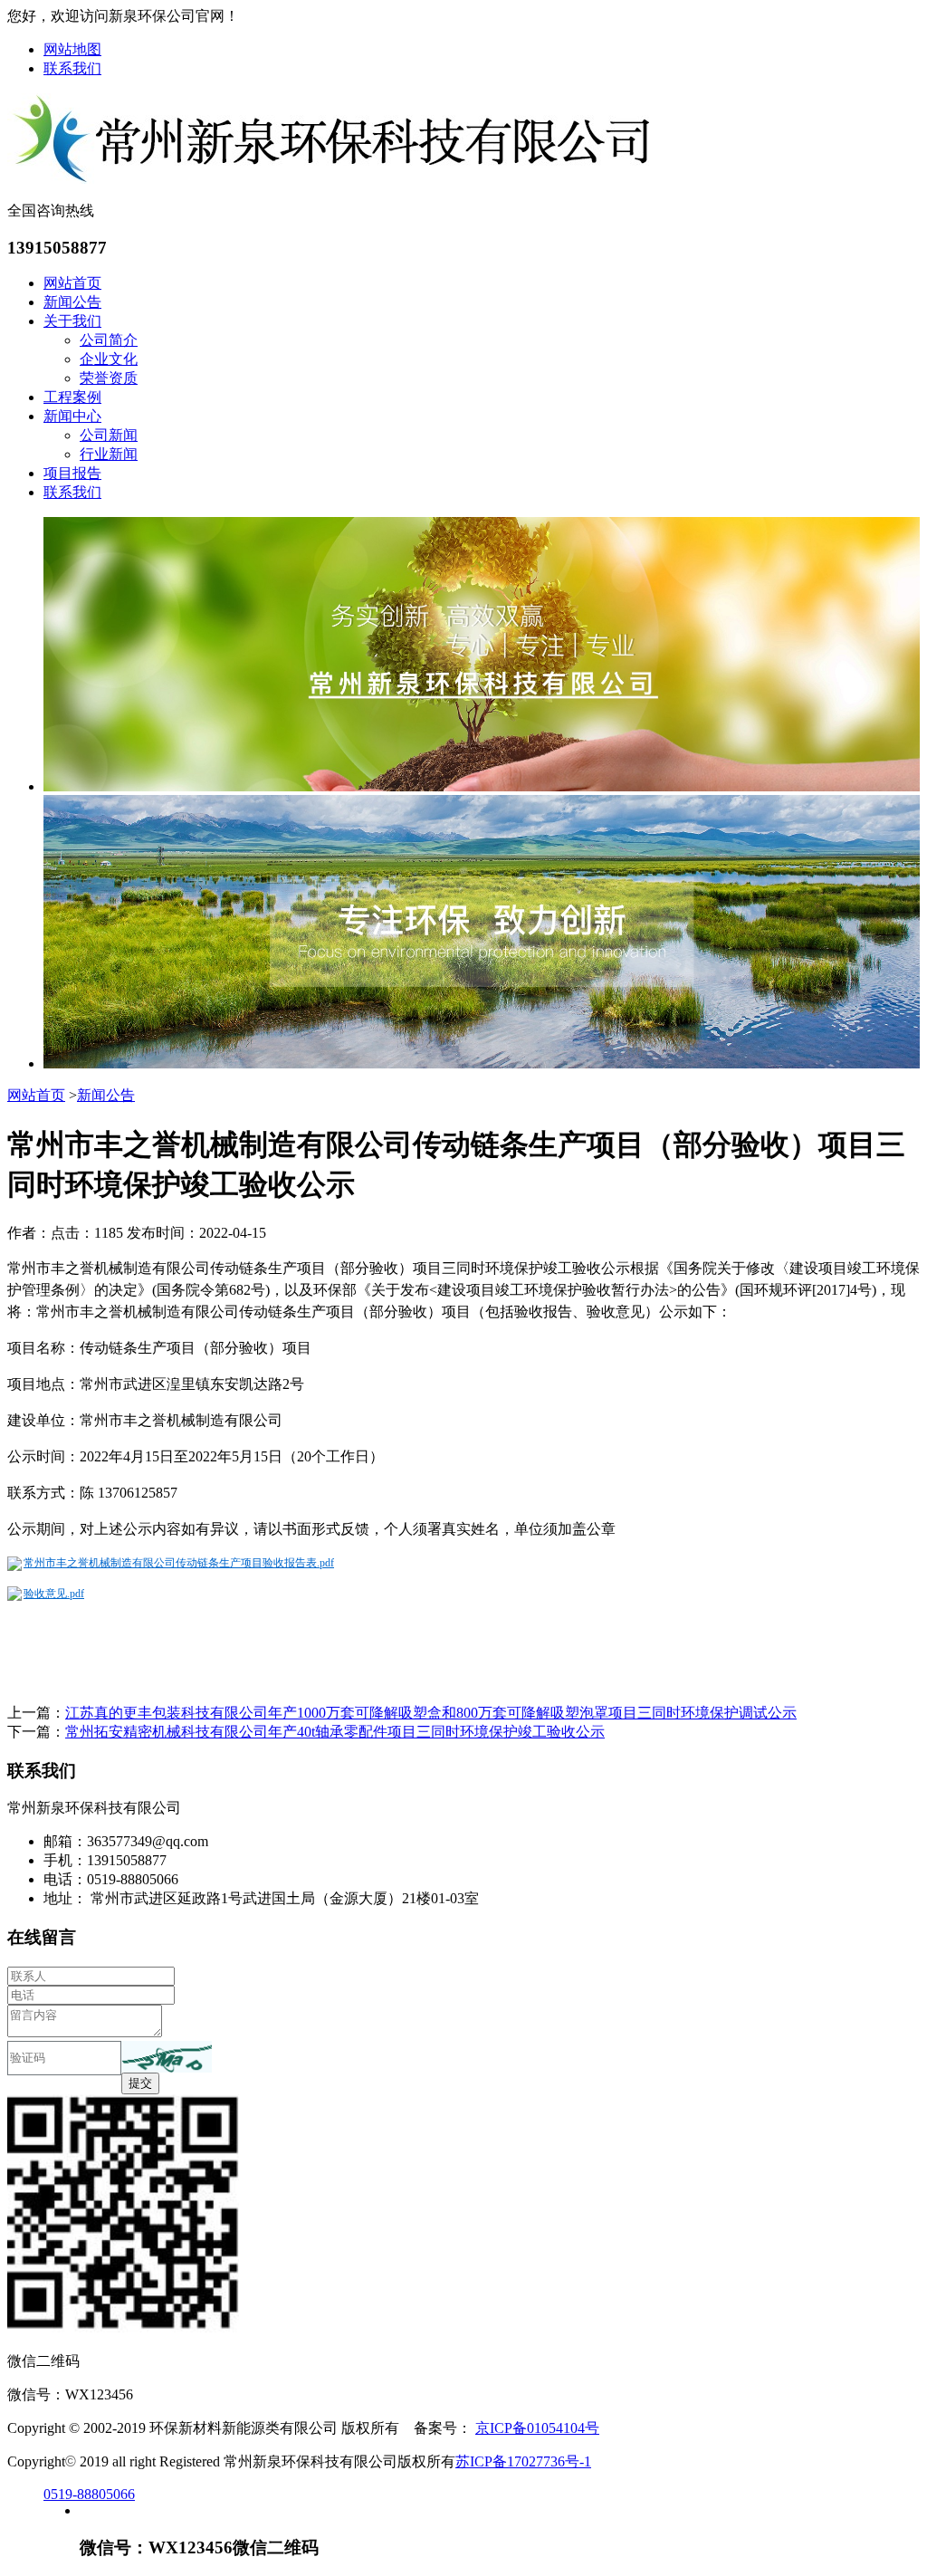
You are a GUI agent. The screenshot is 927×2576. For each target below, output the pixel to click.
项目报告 (72, 473)
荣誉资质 (109, 378)
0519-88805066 (89, 2494)
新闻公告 (72, 302)
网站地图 (72, 49)
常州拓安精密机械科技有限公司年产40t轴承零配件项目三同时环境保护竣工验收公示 (335, 1732)
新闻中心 (72, 416)
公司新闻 (109, 435)
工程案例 (72, 397)
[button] (167, 2057)
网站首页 (72, 283)
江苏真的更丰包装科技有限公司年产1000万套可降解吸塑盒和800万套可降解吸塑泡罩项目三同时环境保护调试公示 (431, 1713)
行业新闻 (109, 454)
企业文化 (109, 359)
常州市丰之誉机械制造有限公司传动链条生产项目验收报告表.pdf (179, 1563)
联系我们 (72, 68)
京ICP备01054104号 (537, 2428)
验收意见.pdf (54, 1594)
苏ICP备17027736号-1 (523, 2461)
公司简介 (109, 340)
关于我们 (72, 321)
